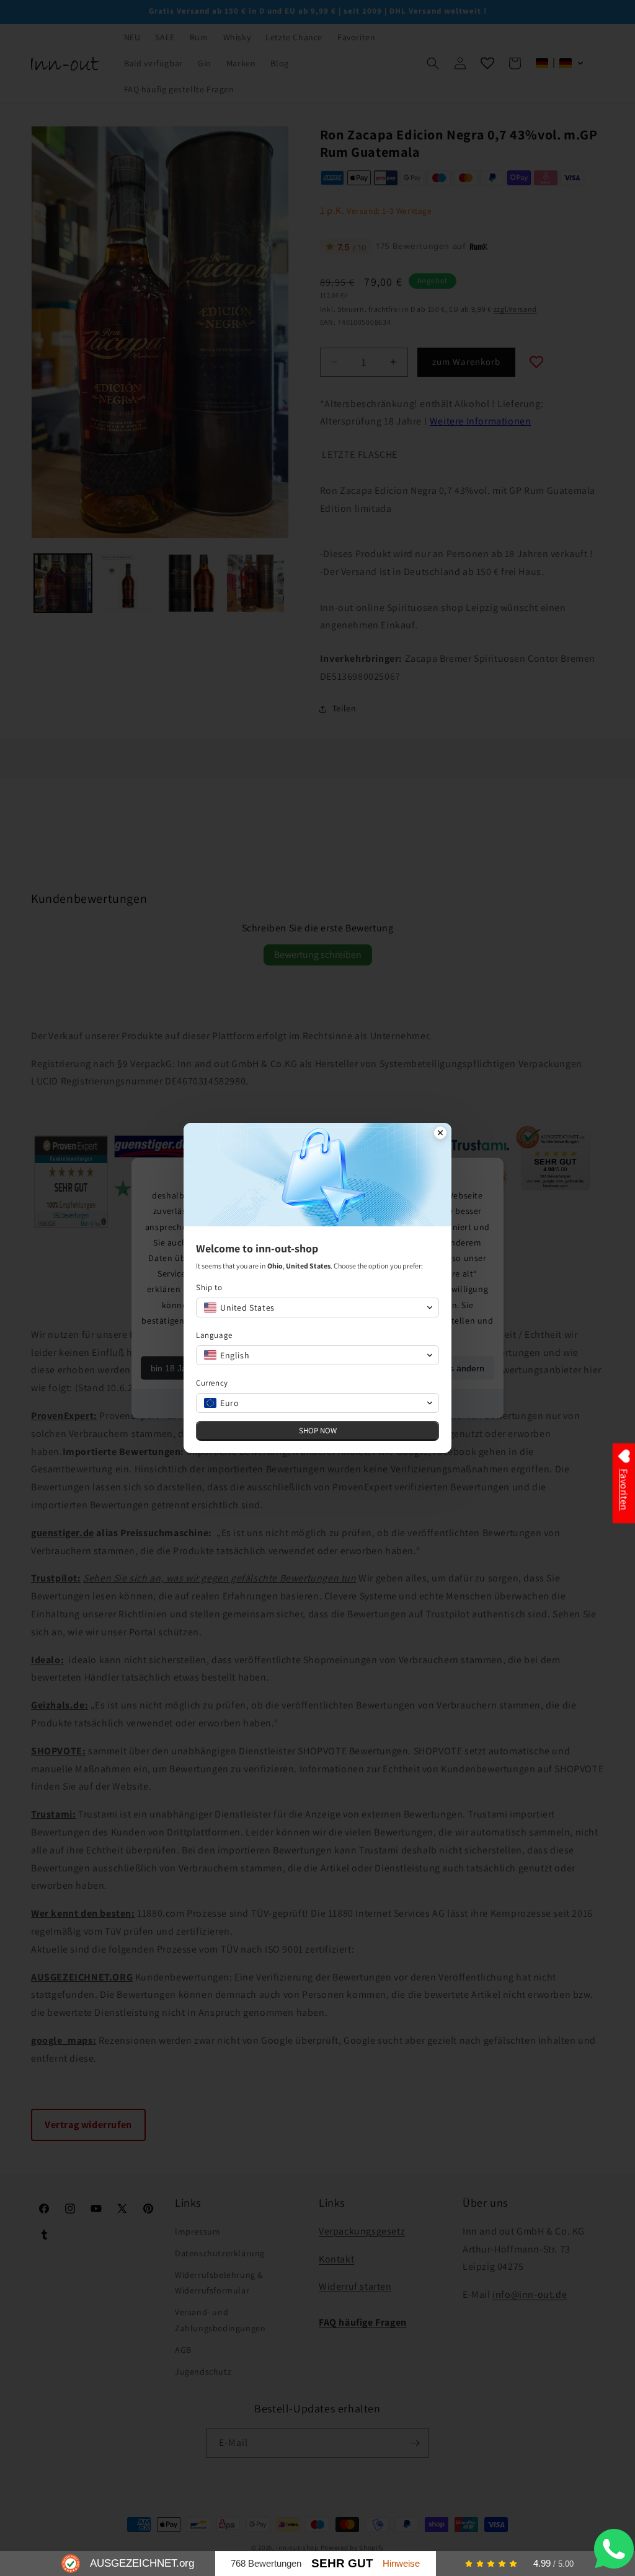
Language (214, 1335)
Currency (212, 1383)
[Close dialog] (440, 1134)
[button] (317, 1308)
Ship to (209, 1287)
